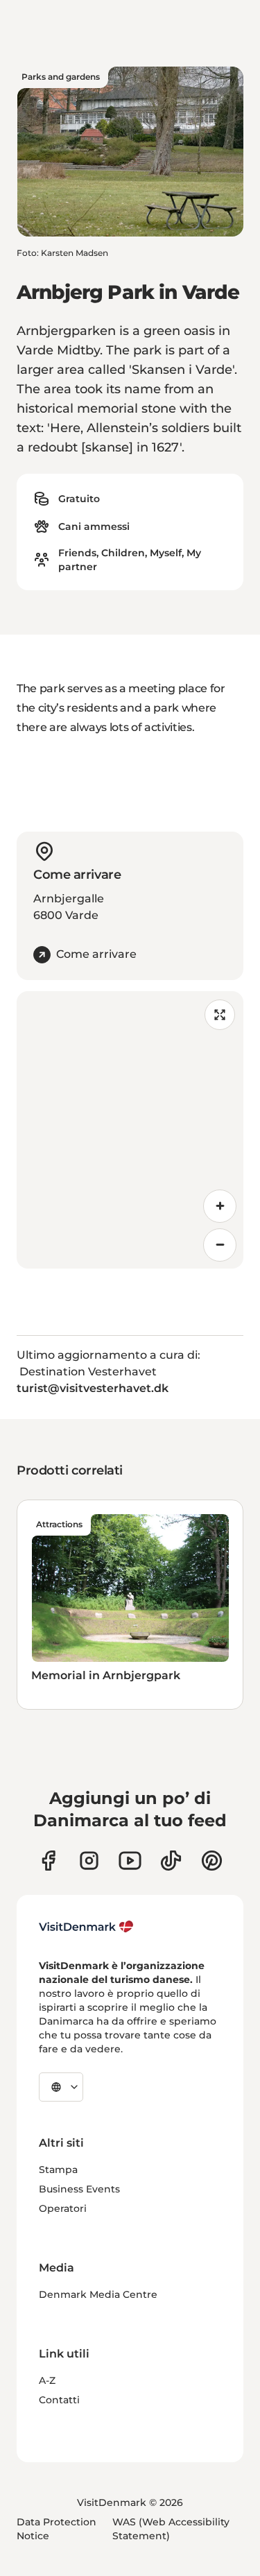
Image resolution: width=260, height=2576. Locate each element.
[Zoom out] (220, 1245)
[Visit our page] (89, 1861)
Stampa (58, 2170)
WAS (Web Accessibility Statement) (171, 2529)
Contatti (59, 2400)
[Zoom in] (220, 1206)
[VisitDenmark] (86, 1927)
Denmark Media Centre (98, 2294)
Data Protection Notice (57, 2529)
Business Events (79, 2189)
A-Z (47, 2380)
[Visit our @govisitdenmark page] (171, 1861)
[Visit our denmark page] (48, 1861)
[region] (130, 1130)
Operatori (63, 2208)
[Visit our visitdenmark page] (130, 1861)
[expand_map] (220, 1015)
